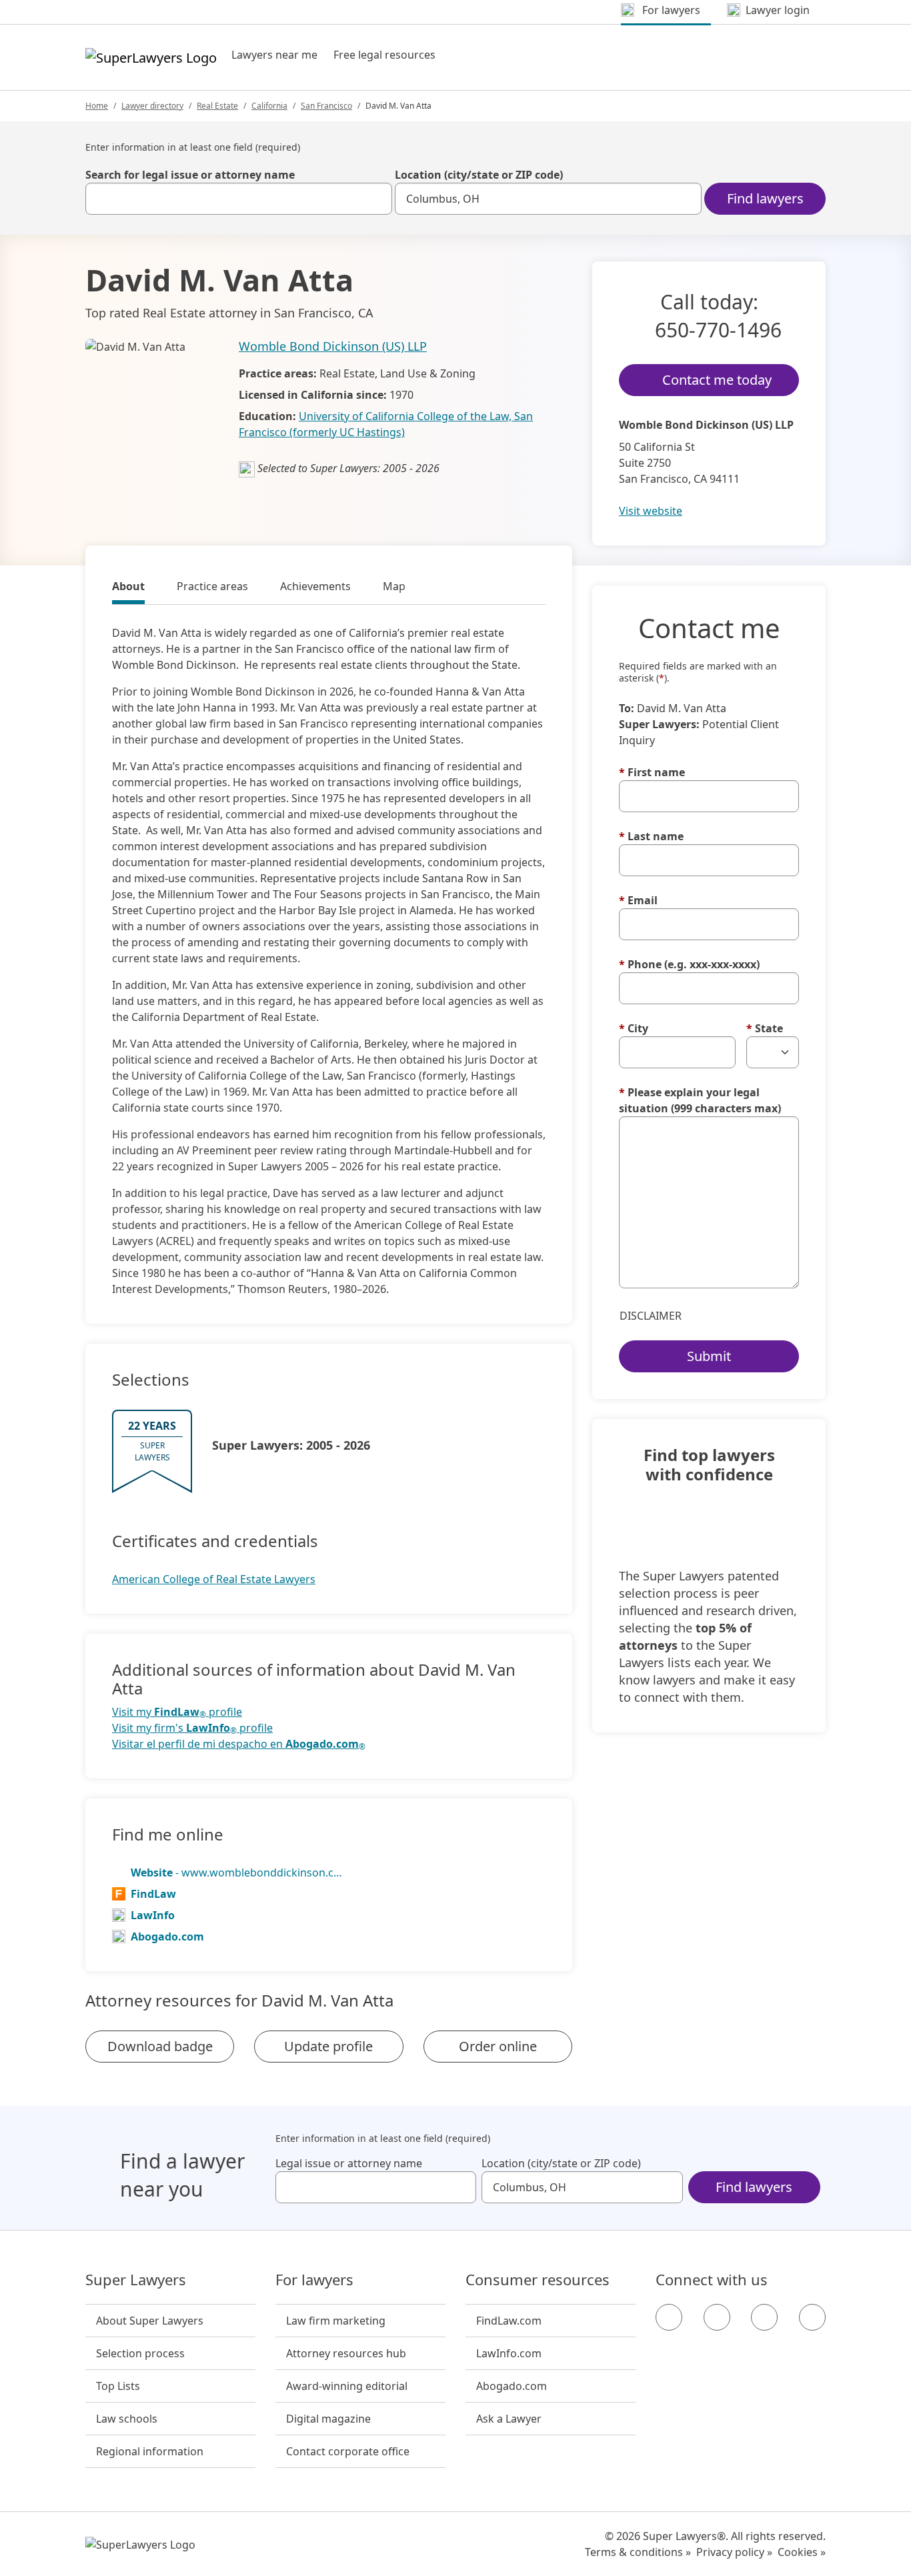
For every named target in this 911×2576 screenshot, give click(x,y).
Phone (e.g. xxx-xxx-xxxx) (689, 964)
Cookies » (802, 2552)
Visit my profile (177, 1712)
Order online (498, 2046)
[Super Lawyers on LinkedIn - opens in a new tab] (812, 2317)
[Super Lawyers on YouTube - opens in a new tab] (764, 2317)
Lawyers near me (274, 55)
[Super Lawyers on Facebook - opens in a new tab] (669, 2317)
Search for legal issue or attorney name (190, 175)
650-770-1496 (718, 330)
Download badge (160, 2046)
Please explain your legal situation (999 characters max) (700, 1100)
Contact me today (717, 380)
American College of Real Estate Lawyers (214, 1579)
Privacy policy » (734, 2552)
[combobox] (239, 199)
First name (652, 772)
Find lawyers (765, 198)
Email (638, 900)
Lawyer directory (152, 106)
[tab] (128, 588)
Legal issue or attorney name (349, 2163)
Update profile (328, 2046)
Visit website (651, 511)
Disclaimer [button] (651, 1316)
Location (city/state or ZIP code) (479, 175)
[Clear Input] (376, 199)
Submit (709, 1356)
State (765, 1028)
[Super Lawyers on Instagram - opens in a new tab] (717, 2317)
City (634, 1028)
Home (97, 106)
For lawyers (314, 2280)
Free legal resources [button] (384, 55)
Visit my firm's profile (192, 1728)
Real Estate (217, 106)
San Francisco (326, 106)
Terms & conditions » (638, 2552)
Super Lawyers (136, 2280)
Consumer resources (538, 2280)
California (269, 106)
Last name (651, 836)
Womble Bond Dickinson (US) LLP (333, 346)
